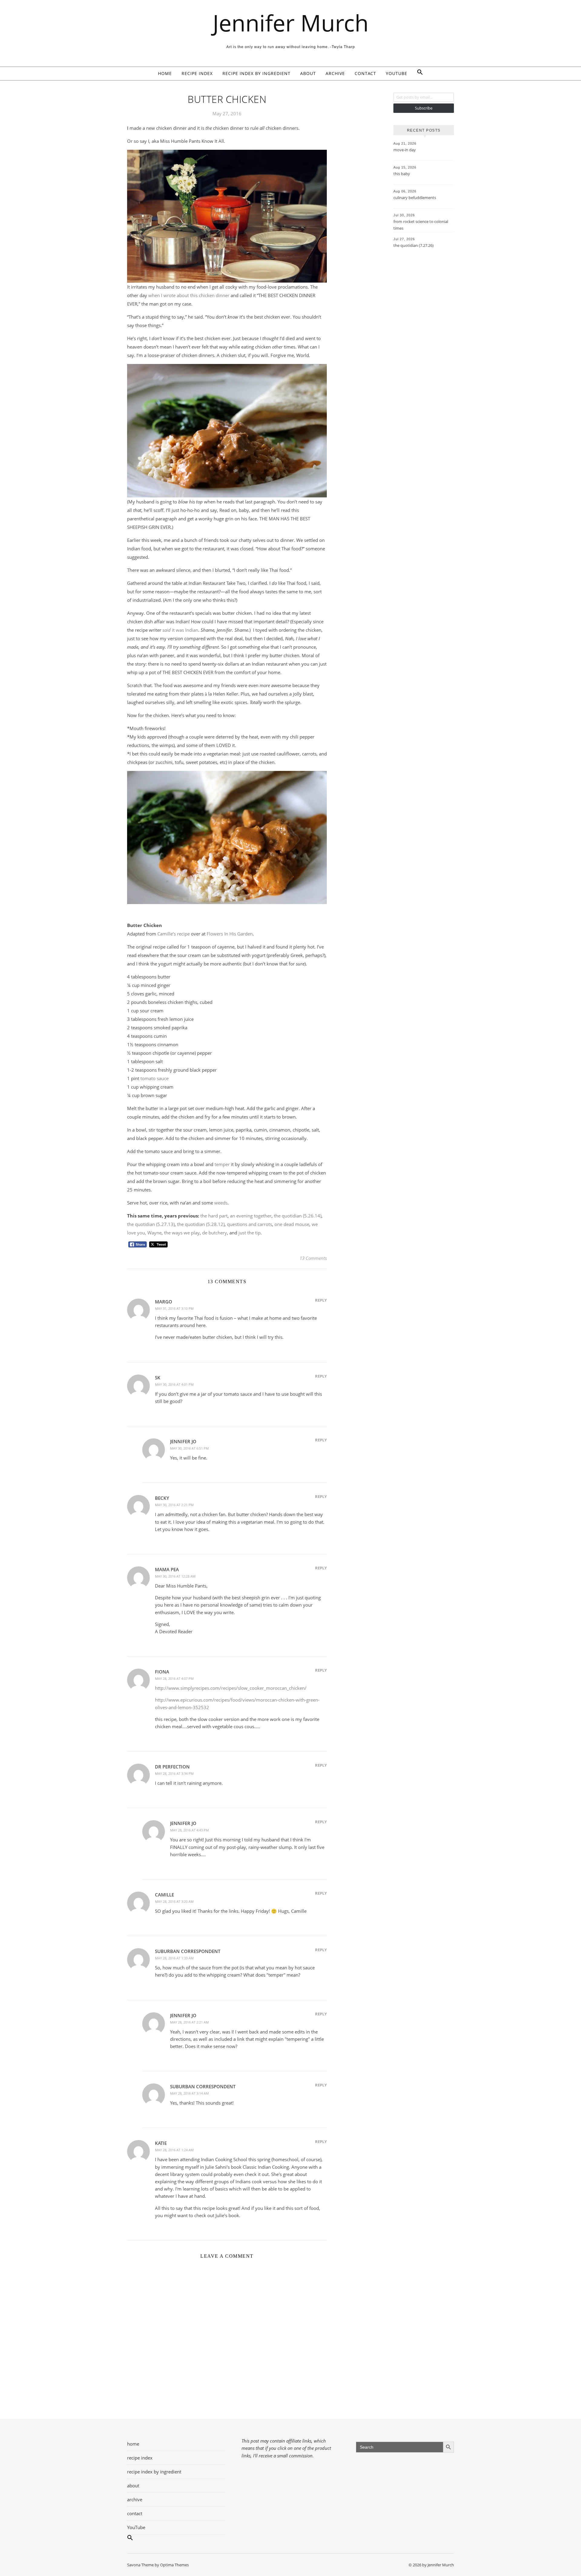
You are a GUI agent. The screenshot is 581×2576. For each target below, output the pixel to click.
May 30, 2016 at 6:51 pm (189, 1448)
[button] (418, 74)
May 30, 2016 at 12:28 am (175, 1576)
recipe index (197, 73)
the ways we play (182, 1233)
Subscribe (424, 108)
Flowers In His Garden (230, 934)
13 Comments (313, 1258)
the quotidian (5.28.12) (201, 1224)
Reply (321, 1300)
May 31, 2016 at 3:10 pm (174, 1308)
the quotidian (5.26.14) (298, 1216)
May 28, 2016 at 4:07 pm (174, 1678)
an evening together (251, 1216)
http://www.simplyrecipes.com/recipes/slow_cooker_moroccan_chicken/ (231, 1688)
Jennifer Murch (291, 23)
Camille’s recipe (174, 934)
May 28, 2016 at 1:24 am (174, 2150)
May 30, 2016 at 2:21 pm (174, 1505)
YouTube (397, 73)
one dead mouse (292, 1224)
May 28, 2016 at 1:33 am (174, 1958)
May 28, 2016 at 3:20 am (174, 1901)
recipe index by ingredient (256, 73)
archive (335, 73)
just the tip (249, 1233)
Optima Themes (174, 2565)
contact (365, 73)
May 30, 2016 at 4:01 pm (174, 1384)
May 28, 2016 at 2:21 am (189, 2022)
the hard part (214, 1216)
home (165, 73)
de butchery (215, 1233)
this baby (402, 174)
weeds (221, 1203)
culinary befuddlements (415, 198)
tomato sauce (154, 1078)
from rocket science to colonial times (421, 225)
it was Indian (180, 630)
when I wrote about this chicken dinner (189, 295)
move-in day (405, 150)
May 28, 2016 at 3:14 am (189, 2093)
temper (222, 1164)
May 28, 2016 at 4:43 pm (189, 1830)
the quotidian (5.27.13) (151, 1224)
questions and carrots (249, 1224)
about (308, 73)
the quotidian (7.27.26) (414, 245)
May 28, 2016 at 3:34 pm (174, 1773)
